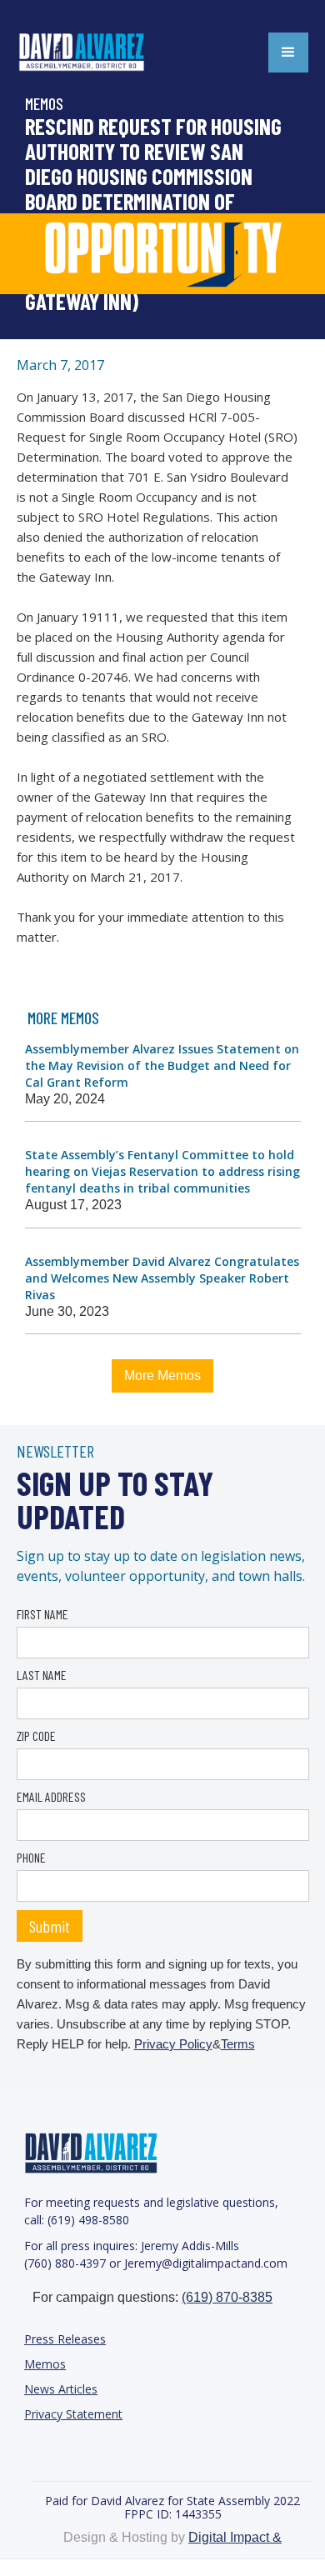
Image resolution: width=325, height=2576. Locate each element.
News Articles (61, 2389)
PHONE (31, 1857)
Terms (238, 2044)
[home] (100, 53)
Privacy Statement (73, 2414)
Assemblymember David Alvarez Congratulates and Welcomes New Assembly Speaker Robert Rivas (162, 1278)
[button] (288, 53)
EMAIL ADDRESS (51, 1796)
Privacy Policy (173, 2044)
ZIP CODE (36, 1736)
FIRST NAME (42, 1614)
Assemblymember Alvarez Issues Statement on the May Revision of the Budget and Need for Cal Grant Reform (162, 1065)
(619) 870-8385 (227, 2297)
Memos (45, 2364)
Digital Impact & (235, 2537)
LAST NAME (42, 1675)
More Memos (162, 1376)
